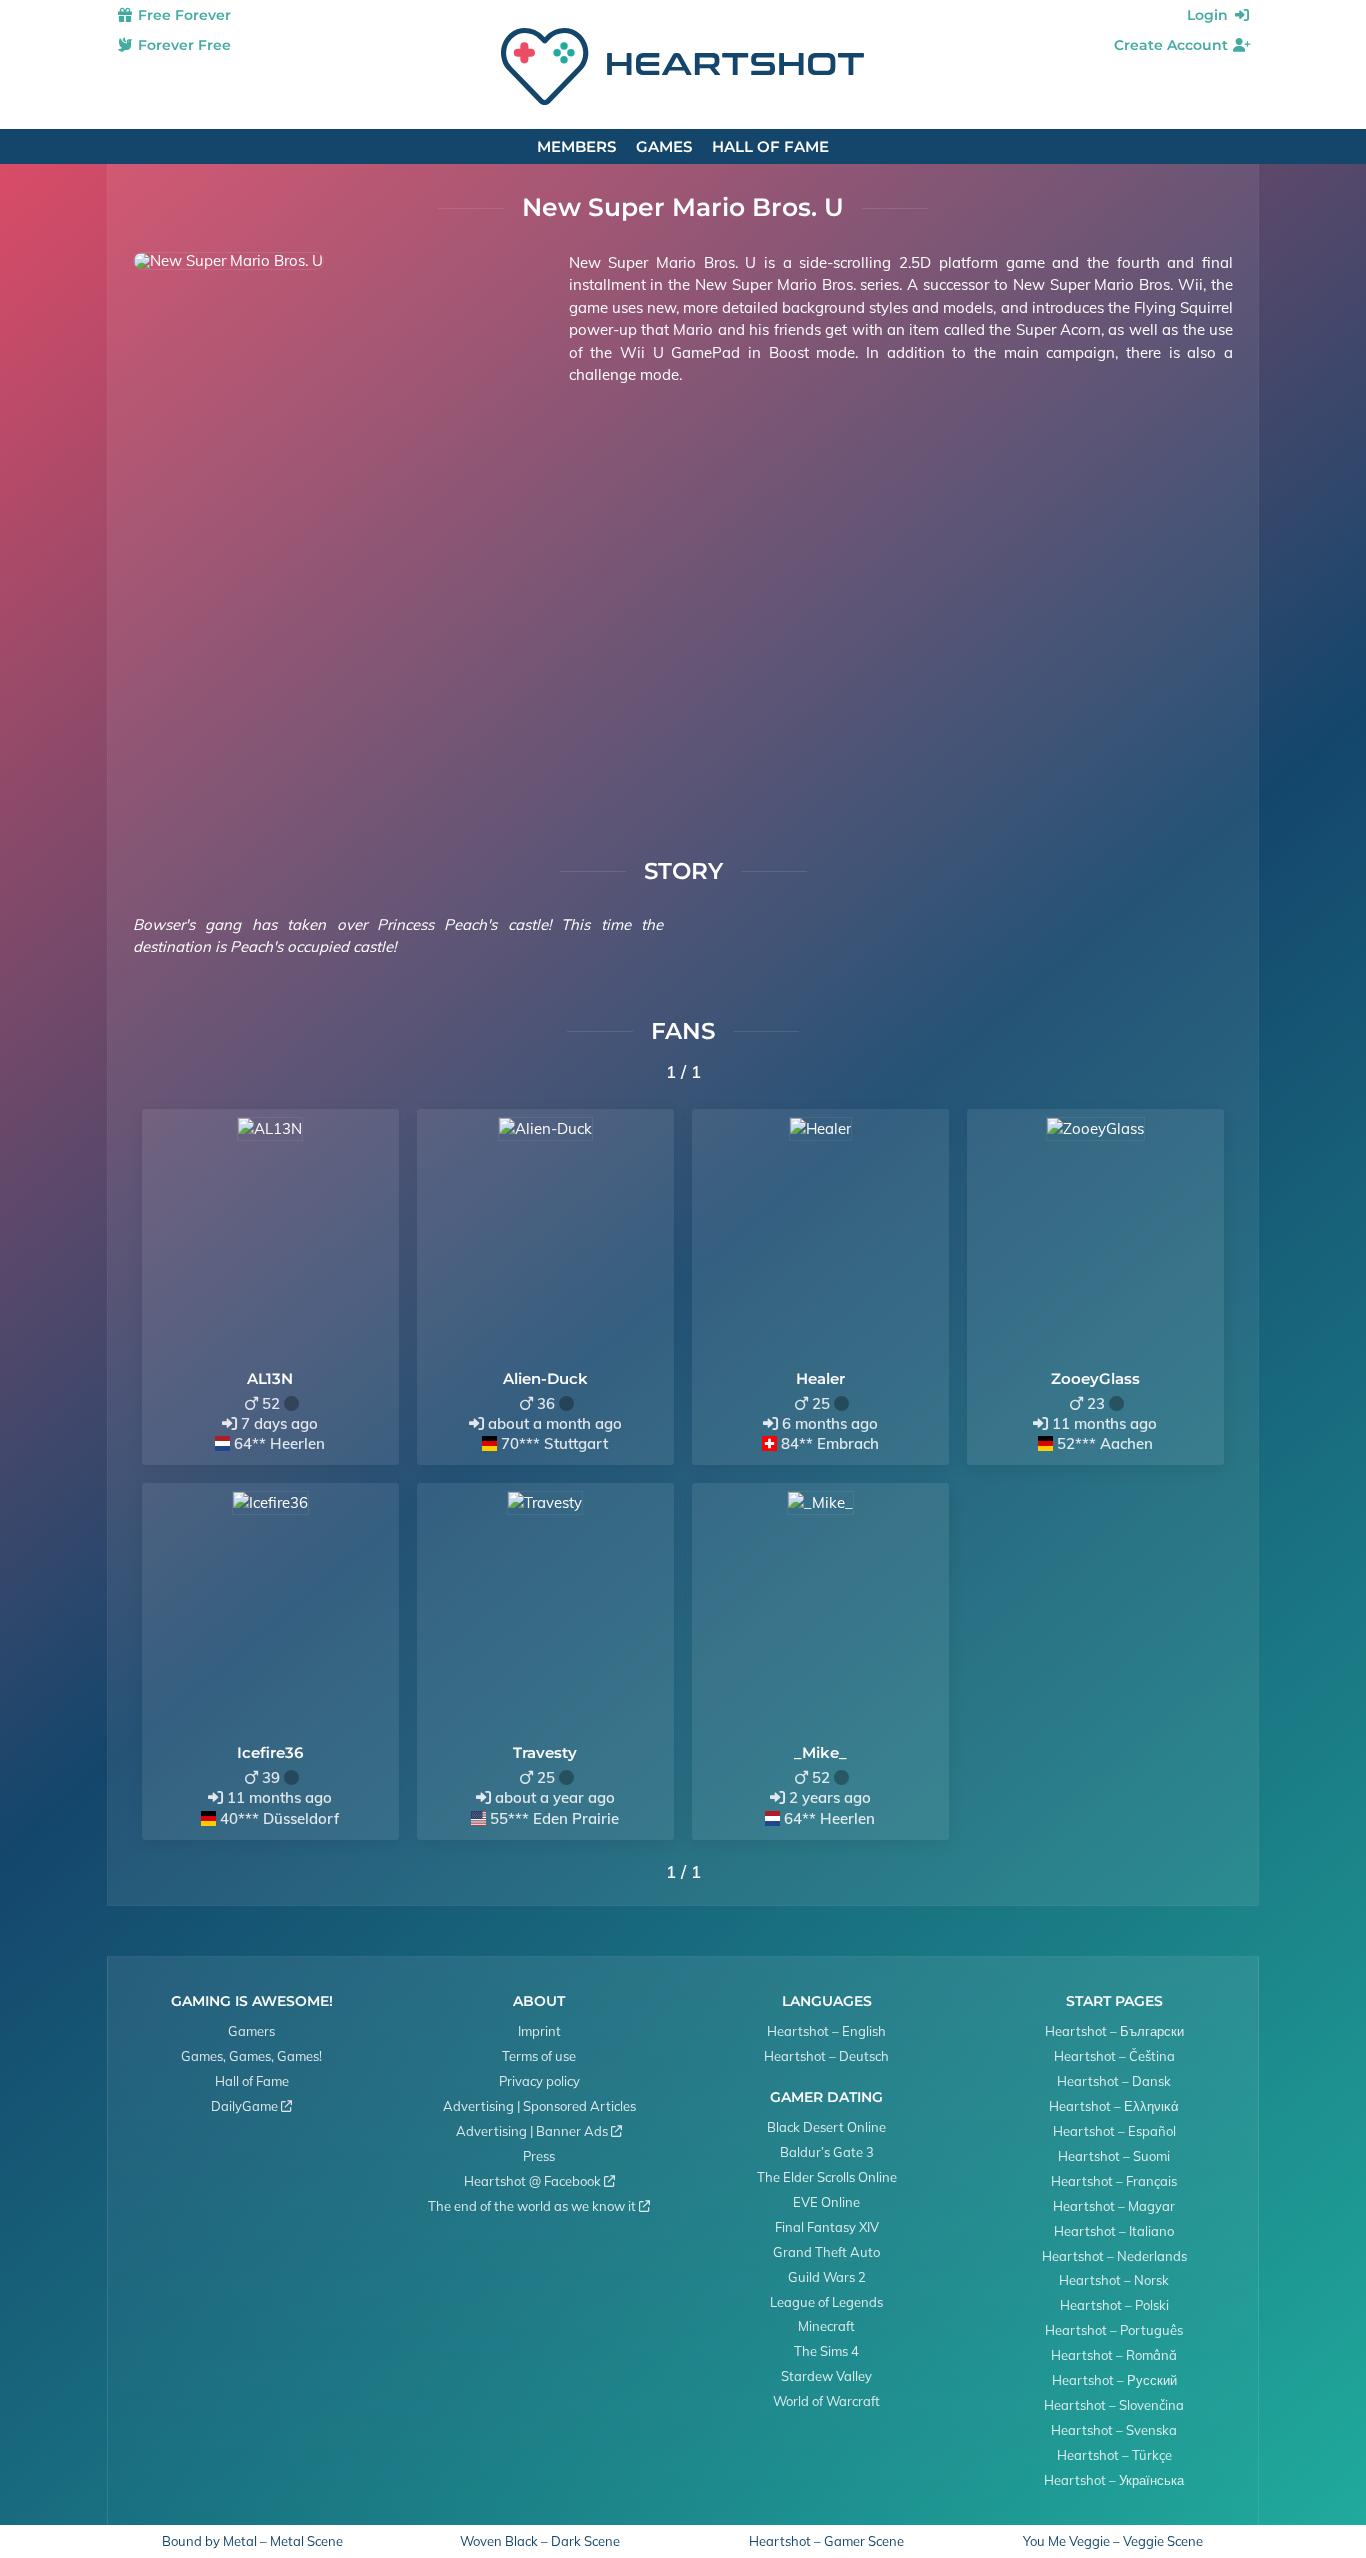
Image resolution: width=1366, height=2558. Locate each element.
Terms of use (539, 2056)
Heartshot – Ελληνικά (1114, 2106)
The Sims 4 (826, 2351)
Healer (820, 1378)
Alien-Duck (545, 1378)
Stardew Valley (826, 2376)
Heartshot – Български (1114, 2031)
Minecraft (826, 2326)
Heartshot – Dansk (1114, 2081)
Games (664, 146)
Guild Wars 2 (827, 2277)
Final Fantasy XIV (827, 2227)
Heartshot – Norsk (1114, 2280)
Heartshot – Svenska (1114, 2430)
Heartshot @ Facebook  (539, 2181)
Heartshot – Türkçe (1114, 2455)
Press (539, 2156)
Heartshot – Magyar (1114, 2206)
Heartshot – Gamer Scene (826, 2541)
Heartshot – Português (1114, 2330)
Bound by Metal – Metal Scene (252, 2541)
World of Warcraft (826, 2401)
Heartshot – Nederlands (1114, 2256)
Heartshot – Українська (1114, 2480)
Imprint (539, 2031)
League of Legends (826, 2302)
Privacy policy (539, 2081)
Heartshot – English (826, 2031)
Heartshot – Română (1114, 2355)
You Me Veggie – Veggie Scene (1113, 2541)
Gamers (251, 2031)
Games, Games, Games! (251, 2056)
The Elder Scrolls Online (827, 2177)
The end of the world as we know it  (539, 2206)
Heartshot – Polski (1114, 2305)
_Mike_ (820, 1752)
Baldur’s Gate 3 (827, 2152)
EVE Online (826, 2202)
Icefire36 (270, 1752)
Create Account (1173, 45)
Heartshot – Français (1114, 2181)
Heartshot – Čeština (1114, 2056)
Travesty (545, 1752)
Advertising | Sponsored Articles (539, 2106)
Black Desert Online (826, 2127)
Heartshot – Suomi (1114, 2156)
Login (1209, 15)
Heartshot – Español (1114, 2131)
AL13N (270, 1378)
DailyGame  (251, 2106)
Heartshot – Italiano (1114, 2231)
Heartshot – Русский (1114, 2380)
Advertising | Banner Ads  (539, 2131)
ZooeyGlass (1095, 1378)
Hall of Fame (770, 146)
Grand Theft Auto (826, 2252)
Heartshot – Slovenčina (1114, 2405)
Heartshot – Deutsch (826, 2056)
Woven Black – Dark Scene (540, 2541)
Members (576, 146)
